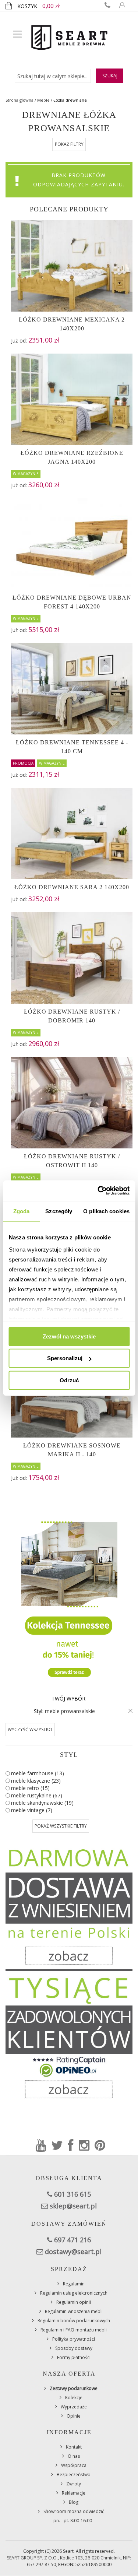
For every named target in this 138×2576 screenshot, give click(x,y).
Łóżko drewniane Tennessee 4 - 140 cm (72, 747)
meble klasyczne (36, 1781)
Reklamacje (74, 2493)
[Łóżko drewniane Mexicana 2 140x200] (72, 266)
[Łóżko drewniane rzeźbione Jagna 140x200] (72, 399)
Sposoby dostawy (74, 2348)
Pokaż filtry (69, 144)
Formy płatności (74, 2357)
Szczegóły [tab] (59, 1211)
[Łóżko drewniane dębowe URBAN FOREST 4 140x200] (72, 544)
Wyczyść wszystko (30, 1729)
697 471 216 (72, 2240)
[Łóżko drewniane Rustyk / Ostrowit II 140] (72, 1103)
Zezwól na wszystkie (69, 1336)
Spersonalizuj (65, 1358)
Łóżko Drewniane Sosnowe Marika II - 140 (72, 1450)
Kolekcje (74, 2398)
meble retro (30, 1788)
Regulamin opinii (74, 2302)
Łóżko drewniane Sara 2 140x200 (72, 887)
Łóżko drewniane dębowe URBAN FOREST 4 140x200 (72, 602)
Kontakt (74, 2447)
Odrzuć (69, 1380)
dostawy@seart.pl (73, 2252)
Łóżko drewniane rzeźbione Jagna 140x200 (72, 457)
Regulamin (74, 2284)
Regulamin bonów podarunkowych (74, 2321)
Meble (43, 100)
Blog (74, 2502)
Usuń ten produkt (129, 1711)
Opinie (74, 2416)
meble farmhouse (38, 1773)
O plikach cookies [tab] (106, 1211)
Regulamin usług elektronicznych (74, 2293)
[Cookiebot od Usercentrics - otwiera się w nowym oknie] (98, 1191)
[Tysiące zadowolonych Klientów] (69, 2037)
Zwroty (74, 2484)
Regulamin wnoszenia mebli (74, 2311)
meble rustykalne (37, 1795)
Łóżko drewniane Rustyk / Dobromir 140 (72, 1016)
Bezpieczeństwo (74, 2475)
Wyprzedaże (74, 2407)
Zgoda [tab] (22, 1211)
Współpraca (74, 2465)
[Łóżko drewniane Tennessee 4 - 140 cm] (72, 689)
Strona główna (20, 100)
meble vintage (32, 1810)
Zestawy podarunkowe (74, 2388)
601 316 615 (72, 2194)
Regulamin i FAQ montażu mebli (74, 2330)
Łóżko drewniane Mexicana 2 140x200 (72, 324)
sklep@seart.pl (73, 2206)
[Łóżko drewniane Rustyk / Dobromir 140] (72, 958)
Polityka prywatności (74, 2339)
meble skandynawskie (42, 1803)
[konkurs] (69, 1596)
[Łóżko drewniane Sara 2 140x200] (72, 833)
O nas (74, 2456)
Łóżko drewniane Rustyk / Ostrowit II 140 (72, 1161)
